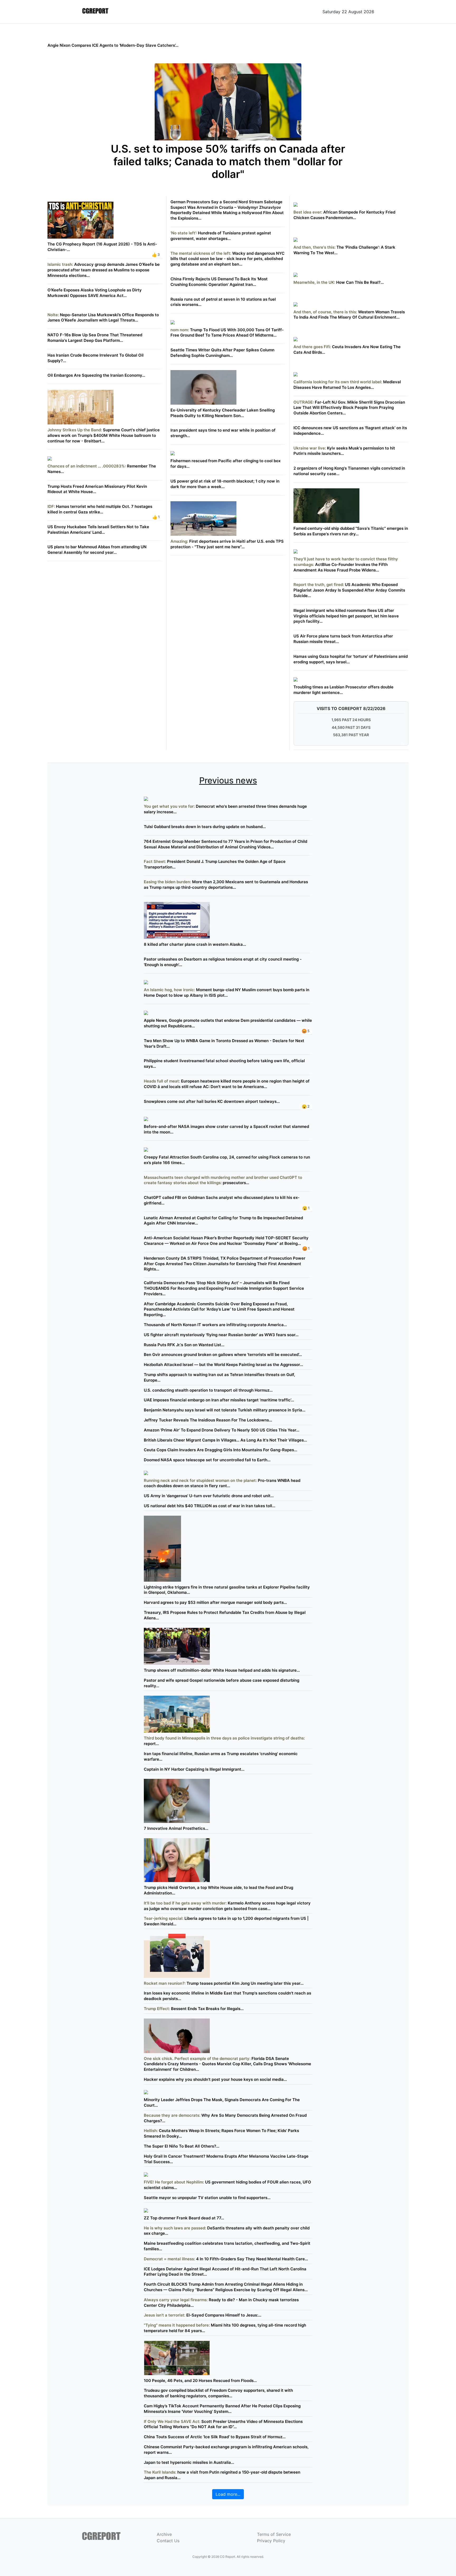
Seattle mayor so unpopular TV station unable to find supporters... (207, 2198)
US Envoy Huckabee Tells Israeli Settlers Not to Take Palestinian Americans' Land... (98, 530)
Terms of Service (274, 2534)
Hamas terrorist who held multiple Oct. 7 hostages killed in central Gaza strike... (100, 509)
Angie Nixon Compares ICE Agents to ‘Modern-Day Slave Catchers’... (113, 45)
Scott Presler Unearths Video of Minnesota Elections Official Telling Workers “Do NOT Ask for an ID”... (223, 2424)
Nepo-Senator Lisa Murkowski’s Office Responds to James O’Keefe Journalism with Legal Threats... (103, 318)
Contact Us (168, 2541)
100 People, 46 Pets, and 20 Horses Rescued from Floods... (200, 2381)
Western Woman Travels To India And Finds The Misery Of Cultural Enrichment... (349, 315)
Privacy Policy (271, 2541)
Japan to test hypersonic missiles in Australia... (189, 2462)
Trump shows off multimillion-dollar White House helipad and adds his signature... (222, 1670)
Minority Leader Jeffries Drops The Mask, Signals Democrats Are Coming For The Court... (222, 2102)
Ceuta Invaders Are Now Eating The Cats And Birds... (347, 349)
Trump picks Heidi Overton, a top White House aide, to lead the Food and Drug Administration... (218, 1890)
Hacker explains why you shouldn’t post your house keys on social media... (215, 2079)
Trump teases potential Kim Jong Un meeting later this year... (224, 1983)
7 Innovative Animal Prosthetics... (176, 1828)
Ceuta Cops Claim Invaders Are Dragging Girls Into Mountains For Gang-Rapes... (220, 1450)
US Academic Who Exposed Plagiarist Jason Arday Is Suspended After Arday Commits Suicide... (349, 590)
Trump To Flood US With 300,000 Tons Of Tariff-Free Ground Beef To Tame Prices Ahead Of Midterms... (227, 332)
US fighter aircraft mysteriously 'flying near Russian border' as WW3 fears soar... (221, 1335)
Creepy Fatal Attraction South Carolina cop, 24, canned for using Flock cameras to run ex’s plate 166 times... (227, 1160)
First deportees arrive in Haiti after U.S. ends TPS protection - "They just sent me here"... (227, 544)
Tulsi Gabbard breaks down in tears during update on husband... (205, 827)
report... (224, 1741)
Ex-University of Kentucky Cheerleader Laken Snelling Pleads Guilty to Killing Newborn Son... (223, 413)
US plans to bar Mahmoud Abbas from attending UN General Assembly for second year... (97, 550)
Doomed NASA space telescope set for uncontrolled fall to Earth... (207, 1460)
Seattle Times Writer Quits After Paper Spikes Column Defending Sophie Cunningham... (222, 353)
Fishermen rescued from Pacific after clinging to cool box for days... (225, 464)
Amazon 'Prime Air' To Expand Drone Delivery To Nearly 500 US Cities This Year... (222, 1430)
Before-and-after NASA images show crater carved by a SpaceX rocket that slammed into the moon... (226, 1129)
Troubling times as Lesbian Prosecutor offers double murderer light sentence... (343, 690)
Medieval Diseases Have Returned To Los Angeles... (347, 384)
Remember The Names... (102, 469)
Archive (164, 2534)
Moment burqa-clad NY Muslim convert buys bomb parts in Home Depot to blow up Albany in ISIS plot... (227, 992)
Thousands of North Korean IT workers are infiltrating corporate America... (215, 1325)
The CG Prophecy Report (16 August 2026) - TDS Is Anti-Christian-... (102, 247)
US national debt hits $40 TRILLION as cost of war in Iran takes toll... (210, 1506)
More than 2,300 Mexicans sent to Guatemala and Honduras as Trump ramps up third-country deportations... (226, 885)
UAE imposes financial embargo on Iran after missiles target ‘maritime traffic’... (219, 1400)
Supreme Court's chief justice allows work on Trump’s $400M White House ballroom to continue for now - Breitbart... (104, 435)
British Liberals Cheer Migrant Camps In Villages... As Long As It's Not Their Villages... (225, 1440)
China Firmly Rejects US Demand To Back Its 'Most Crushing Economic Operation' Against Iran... (219, 282)
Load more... (228, 2494)
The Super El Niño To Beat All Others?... (182, 2146)
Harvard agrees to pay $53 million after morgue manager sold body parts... (215, 1602)
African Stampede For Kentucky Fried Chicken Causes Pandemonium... (344, 215)
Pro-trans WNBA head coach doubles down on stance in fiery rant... (222, 1483)
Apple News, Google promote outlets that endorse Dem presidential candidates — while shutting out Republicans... (228, 1023)
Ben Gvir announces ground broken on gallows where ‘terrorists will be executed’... (223, 1355)
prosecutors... (223, 1180)
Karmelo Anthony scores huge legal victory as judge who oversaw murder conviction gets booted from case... (227, 1906)
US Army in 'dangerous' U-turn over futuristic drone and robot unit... (209, 1496)
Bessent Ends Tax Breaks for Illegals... (194, 2009)
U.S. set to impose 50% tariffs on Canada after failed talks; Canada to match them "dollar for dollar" (228, 162)
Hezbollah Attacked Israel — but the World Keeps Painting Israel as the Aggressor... (223, 1365)
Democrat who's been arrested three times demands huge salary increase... (225, 809)
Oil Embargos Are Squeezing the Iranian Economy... (96, 375)
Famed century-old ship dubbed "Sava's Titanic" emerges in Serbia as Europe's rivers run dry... (351, 531)
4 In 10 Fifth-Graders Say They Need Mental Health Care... (226, 2259)
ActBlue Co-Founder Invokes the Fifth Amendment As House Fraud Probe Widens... (346, 564)
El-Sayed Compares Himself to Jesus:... (203, 2315)
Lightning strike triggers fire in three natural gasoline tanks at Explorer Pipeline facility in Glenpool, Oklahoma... (227, 1590)
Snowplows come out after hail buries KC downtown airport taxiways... (212, 1101)
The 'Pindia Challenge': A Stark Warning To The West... (344, 250)
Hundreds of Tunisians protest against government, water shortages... (221, 236)
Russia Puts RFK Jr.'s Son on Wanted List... (184, 1345)
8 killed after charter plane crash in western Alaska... (195, 944)
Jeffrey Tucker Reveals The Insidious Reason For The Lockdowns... (208, 1420)
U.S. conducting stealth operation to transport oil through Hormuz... (208, 1390)
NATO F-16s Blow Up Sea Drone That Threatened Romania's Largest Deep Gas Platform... (95, 338)
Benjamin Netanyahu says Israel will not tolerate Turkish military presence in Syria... (225, 1410)
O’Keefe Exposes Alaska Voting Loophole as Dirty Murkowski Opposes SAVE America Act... (95, 293)
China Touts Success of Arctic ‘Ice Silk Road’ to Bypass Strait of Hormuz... (215, 2437)
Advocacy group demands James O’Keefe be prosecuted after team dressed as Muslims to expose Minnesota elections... (104, 270)
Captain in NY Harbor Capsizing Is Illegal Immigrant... (194, 1769)
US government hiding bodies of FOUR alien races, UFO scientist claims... (227, 2185)
